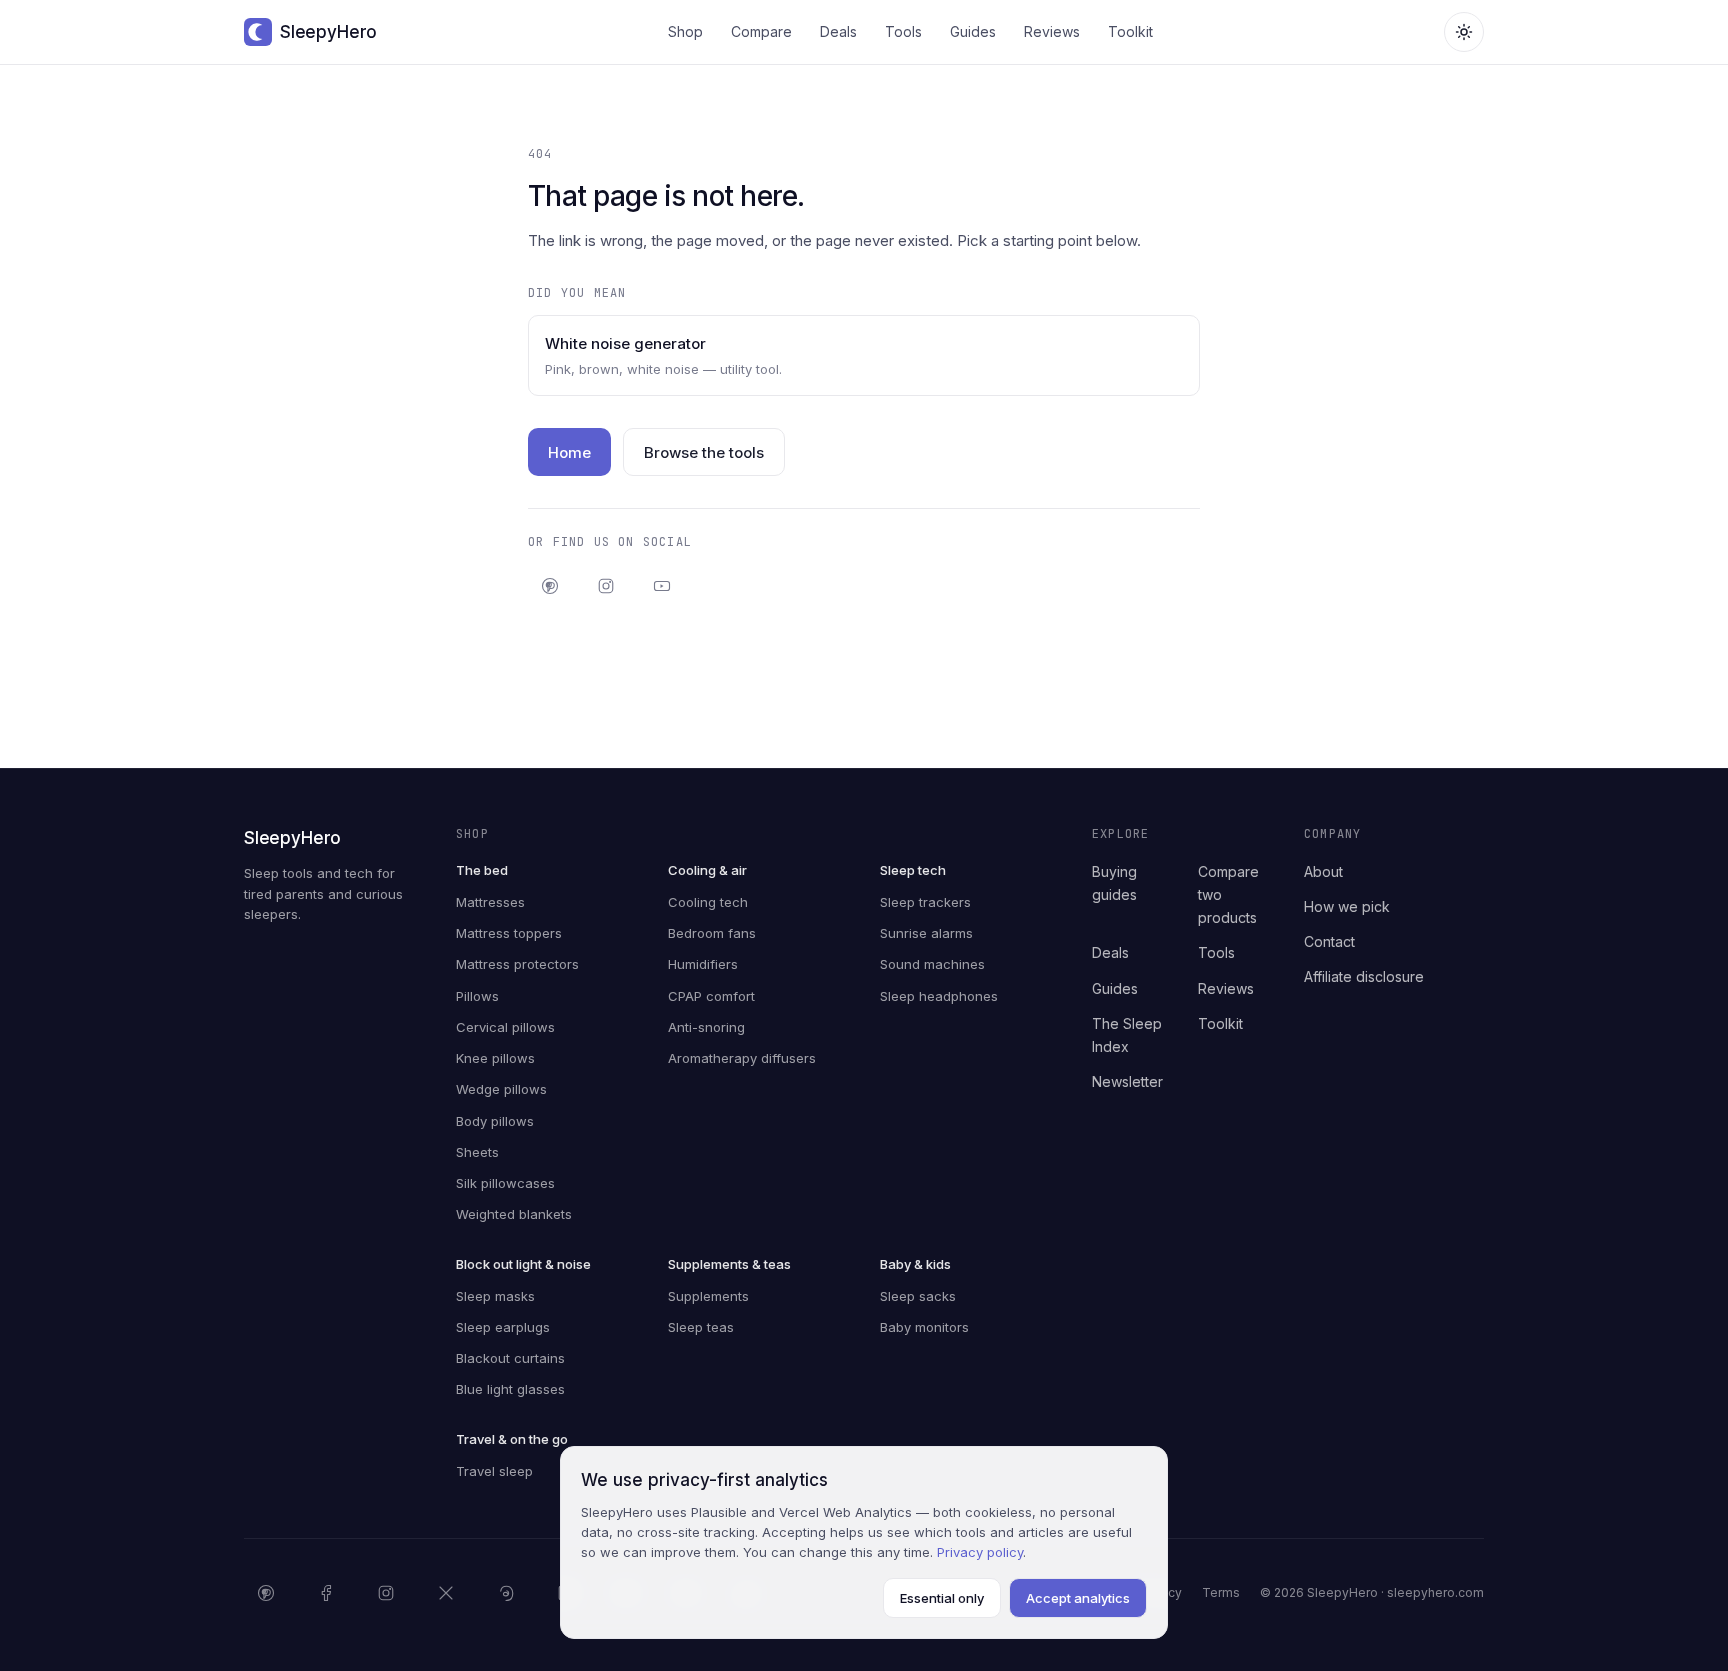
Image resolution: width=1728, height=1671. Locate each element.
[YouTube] (662, 586)
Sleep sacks (918, 1296)
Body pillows (495, 1121)
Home (569, 452)
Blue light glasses (510, 1389)
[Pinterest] (550, 586)
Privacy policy (980, 1552)
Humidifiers (703, 964)
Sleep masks (495, 1296)
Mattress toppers (509, 933)
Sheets (477, 1152)
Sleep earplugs (503, 1327)
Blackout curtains (510, 1358)
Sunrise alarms (926, 933)
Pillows (477, 996)
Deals (838, 31)
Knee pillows (495, 1058)
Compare (761, 31)
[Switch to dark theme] (1464, 32)
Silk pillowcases (505, 1183)
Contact (1329, 941)
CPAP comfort (711, 996)
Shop (685, 31)
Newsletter (1127, 1081)
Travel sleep (494, 1471)
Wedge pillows (501, 1089)
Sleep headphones (939, 996)
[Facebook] (326, 1593)
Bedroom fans (712, 933)
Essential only (942, 1598)
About (1323, 871)
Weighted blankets (514, 1214)
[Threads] (506, 1593)
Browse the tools (704, 452)
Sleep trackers (925, 902)
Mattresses (490, 902)
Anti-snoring (706, 1027)
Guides (973, 31)
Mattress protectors (517, 964)
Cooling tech (708, 902)
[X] (446, 1593)
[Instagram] (606, 586)
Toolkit (1130, 31)
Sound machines (932, 964)
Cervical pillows (505, 1027)
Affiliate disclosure (1364, 976)
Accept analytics (1078, 1598)
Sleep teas (701, 1327)
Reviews (1052, 31)
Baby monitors (924, 1327)
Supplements (708, 1296)
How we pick (1347, 906)
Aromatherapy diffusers (742, 1058)
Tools (903, 31)
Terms (1221, 1592)
